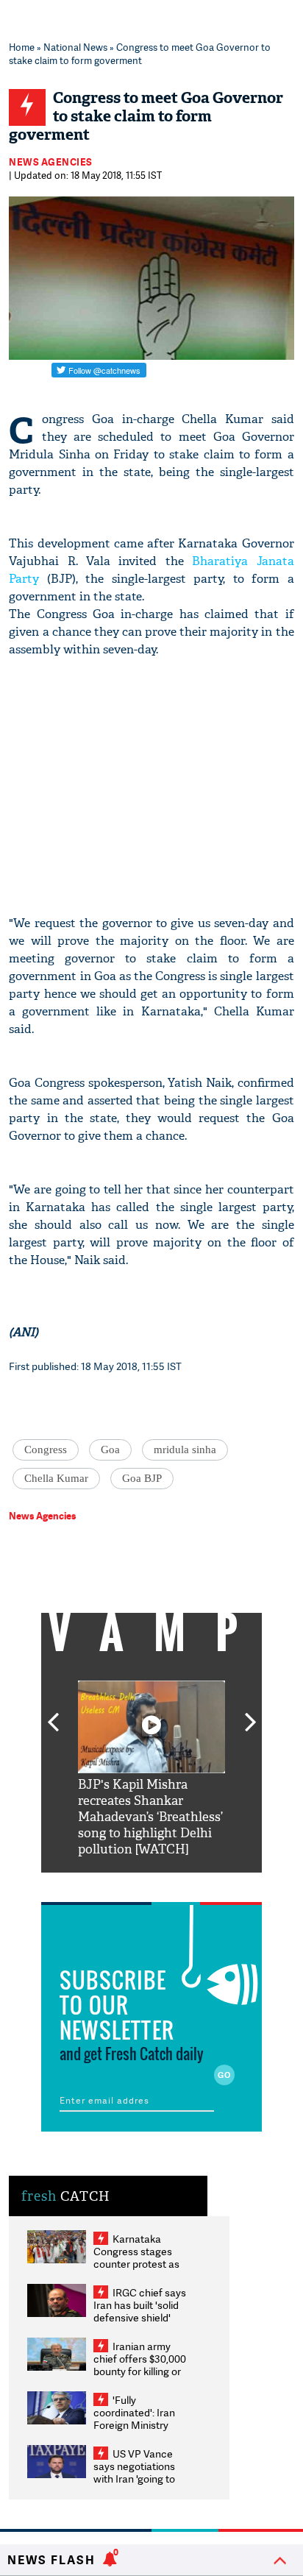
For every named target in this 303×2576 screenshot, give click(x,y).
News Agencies (51, 162)
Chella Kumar (56, 1478)
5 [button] (196, 1884)
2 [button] (129, 1884)
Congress (46, 1450)
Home (22, 47)
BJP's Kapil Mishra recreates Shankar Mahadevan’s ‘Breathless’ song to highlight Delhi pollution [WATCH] (150, 1817)
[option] (151, 1769)
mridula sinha (185, 1450)
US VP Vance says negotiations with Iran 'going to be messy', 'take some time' (134, 2479)
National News (75, 47)
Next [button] (251, 1714)
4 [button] (174, 1884)
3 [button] (151, 1884)
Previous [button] (53, 1714)
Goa (110, 1450)
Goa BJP (142, 1478)
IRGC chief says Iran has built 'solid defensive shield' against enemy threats (140, 2317)
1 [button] (107, 1884)
